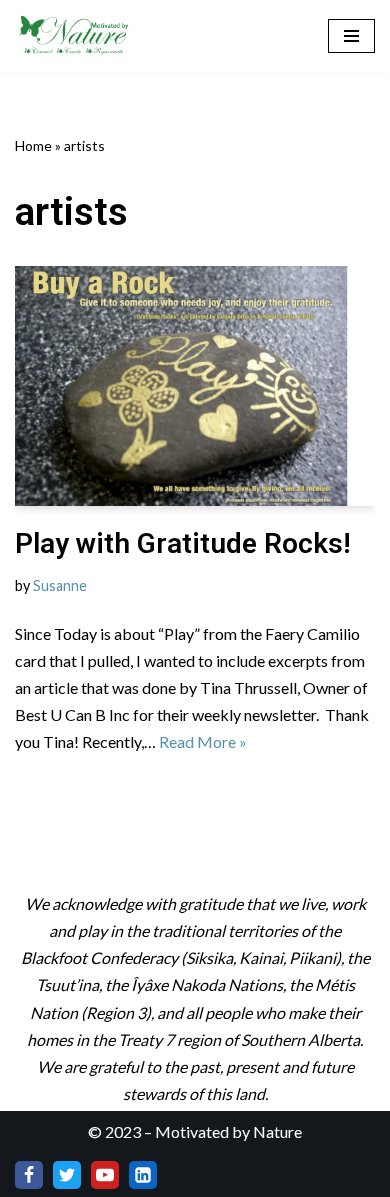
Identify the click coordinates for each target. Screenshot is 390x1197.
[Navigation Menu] (351, 36)
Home (33, 145)
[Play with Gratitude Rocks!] (195, 386)
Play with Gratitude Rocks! (183, 543)
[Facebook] (29, 1175)
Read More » (203, 741)
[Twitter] (67, 1175)
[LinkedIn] (143, 1175)
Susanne (60, 585)
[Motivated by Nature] (75, 36)
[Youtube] (105, 1175)
